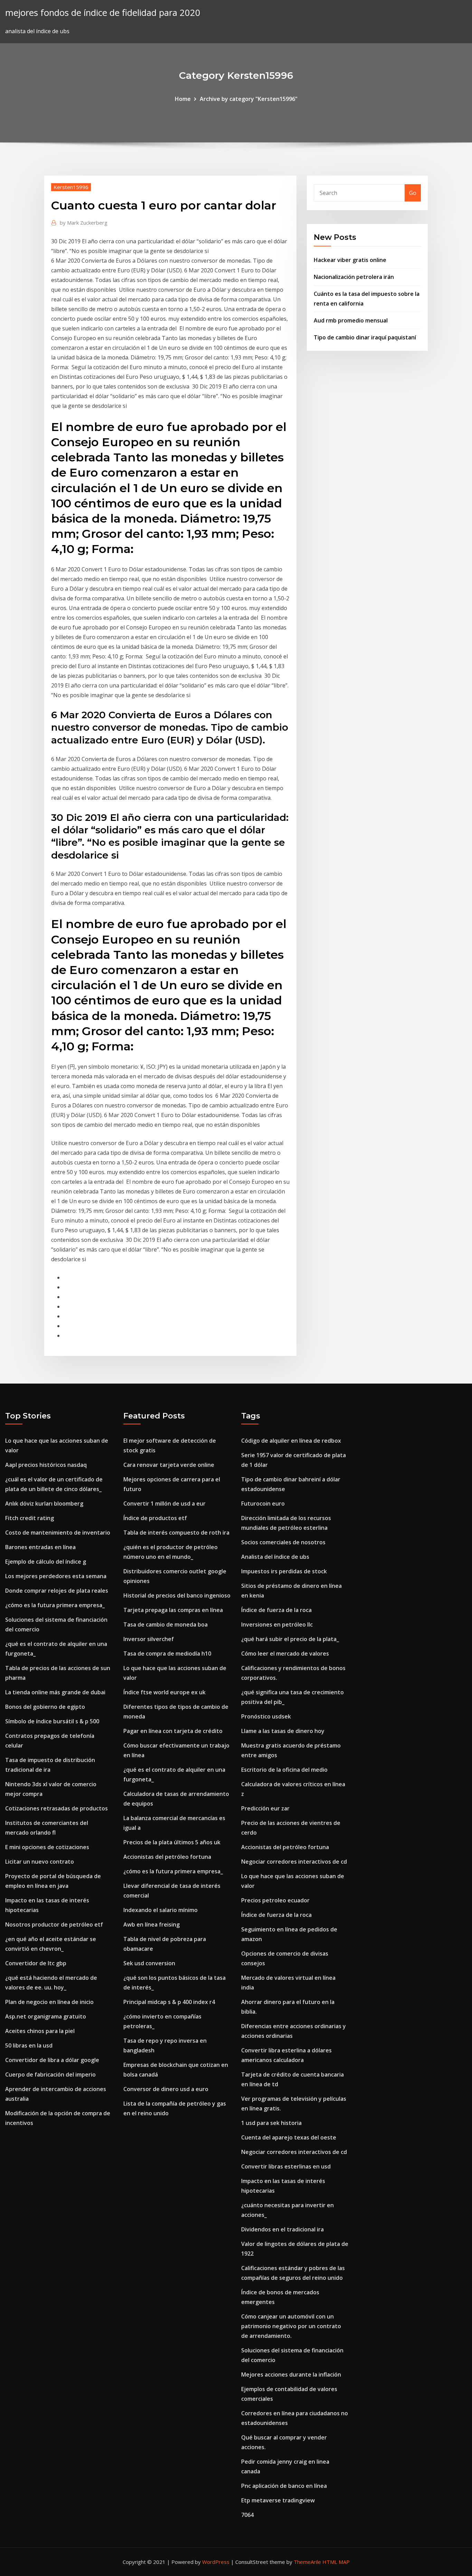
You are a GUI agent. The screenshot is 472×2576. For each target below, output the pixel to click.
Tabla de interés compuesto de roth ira (176, 1533)
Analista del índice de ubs (275, 1557)
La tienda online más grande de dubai (55, 1692)
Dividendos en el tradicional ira (282, 2229)
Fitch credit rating (30, 1518)
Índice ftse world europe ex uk (164, 1692)
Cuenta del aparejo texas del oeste (289, 2137)
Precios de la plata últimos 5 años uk (172, 1842)
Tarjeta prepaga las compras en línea (173, 1610)
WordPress (216, 2562)
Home (183, 99)
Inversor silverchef (149, 1639)
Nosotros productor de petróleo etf (54, 1924)
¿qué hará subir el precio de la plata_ (290, 1639)
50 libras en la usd (29, 2045)
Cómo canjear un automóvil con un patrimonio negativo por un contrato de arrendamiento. (291, 2326)
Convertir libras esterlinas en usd (286, 2166)
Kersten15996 (71, 187)
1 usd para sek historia (271, 2123)
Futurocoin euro (263, 1504)
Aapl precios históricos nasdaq (46, 1465)
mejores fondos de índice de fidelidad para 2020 (103, 13)
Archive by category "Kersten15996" (249, 99)
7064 (247, 2515)
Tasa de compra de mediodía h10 (167, 1654)
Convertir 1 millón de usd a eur (164, 1504)
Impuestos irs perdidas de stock (284, 1571)
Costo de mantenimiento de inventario (58, 1533)
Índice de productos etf (155, 1518)
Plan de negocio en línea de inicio (49, 2002)
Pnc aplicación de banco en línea (284, 2486)
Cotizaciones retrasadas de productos (56, 1808)
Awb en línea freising (152, 1924)
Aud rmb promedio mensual (351, 320)
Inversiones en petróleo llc (277, 1624)
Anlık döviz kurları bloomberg (44, 1504)
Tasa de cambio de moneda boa (166, 1624)
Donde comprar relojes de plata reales (57, 1591)
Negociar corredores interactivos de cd (294, 1862)
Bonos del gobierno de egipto (45, 1707)
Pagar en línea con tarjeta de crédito (173, 1731)
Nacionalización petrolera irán (354, 277)
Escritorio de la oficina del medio (284, 1770)
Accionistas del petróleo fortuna (167, 1857)
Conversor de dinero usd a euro (166, 2089)
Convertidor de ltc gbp (36, 1963)
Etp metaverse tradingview (278, 2500)
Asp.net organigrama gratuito (46, 2016)
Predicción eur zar (265, 1808)
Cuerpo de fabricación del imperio (50, 2074)
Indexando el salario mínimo (161, 1910)
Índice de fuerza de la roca (276, 1610)
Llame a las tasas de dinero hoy (283, 1731)
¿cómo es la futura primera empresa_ (55, 1605)
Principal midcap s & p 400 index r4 (169, 2002)
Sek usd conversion (149, 1963)
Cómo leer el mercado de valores (285, 1654)
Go (413, 193)
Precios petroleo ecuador (275, 1900)
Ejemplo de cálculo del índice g (46, 1562)
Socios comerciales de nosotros (283, 1542)
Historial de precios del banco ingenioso (177, 1595)
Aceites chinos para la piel (40, 2031)
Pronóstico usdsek (266, 1716)
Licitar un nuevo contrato (40, 1862)
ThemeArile (307, 2562)
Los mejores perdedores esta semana (56, 1576)
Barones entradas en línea (40, 1547)
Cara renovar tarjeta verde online (169, 1465)
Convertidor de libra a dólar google (52, 2060)
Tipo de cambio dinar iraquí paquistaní (365, 337)
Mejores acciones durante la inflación (291, 2374)
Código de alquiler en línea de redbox (291, 1441)
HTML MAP (336, 2562)
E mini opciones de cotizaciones (47, 1847)
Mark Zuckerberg (84, 223)
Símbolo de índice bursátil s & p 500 (52, 1721)
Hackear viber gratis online (350, 260)
